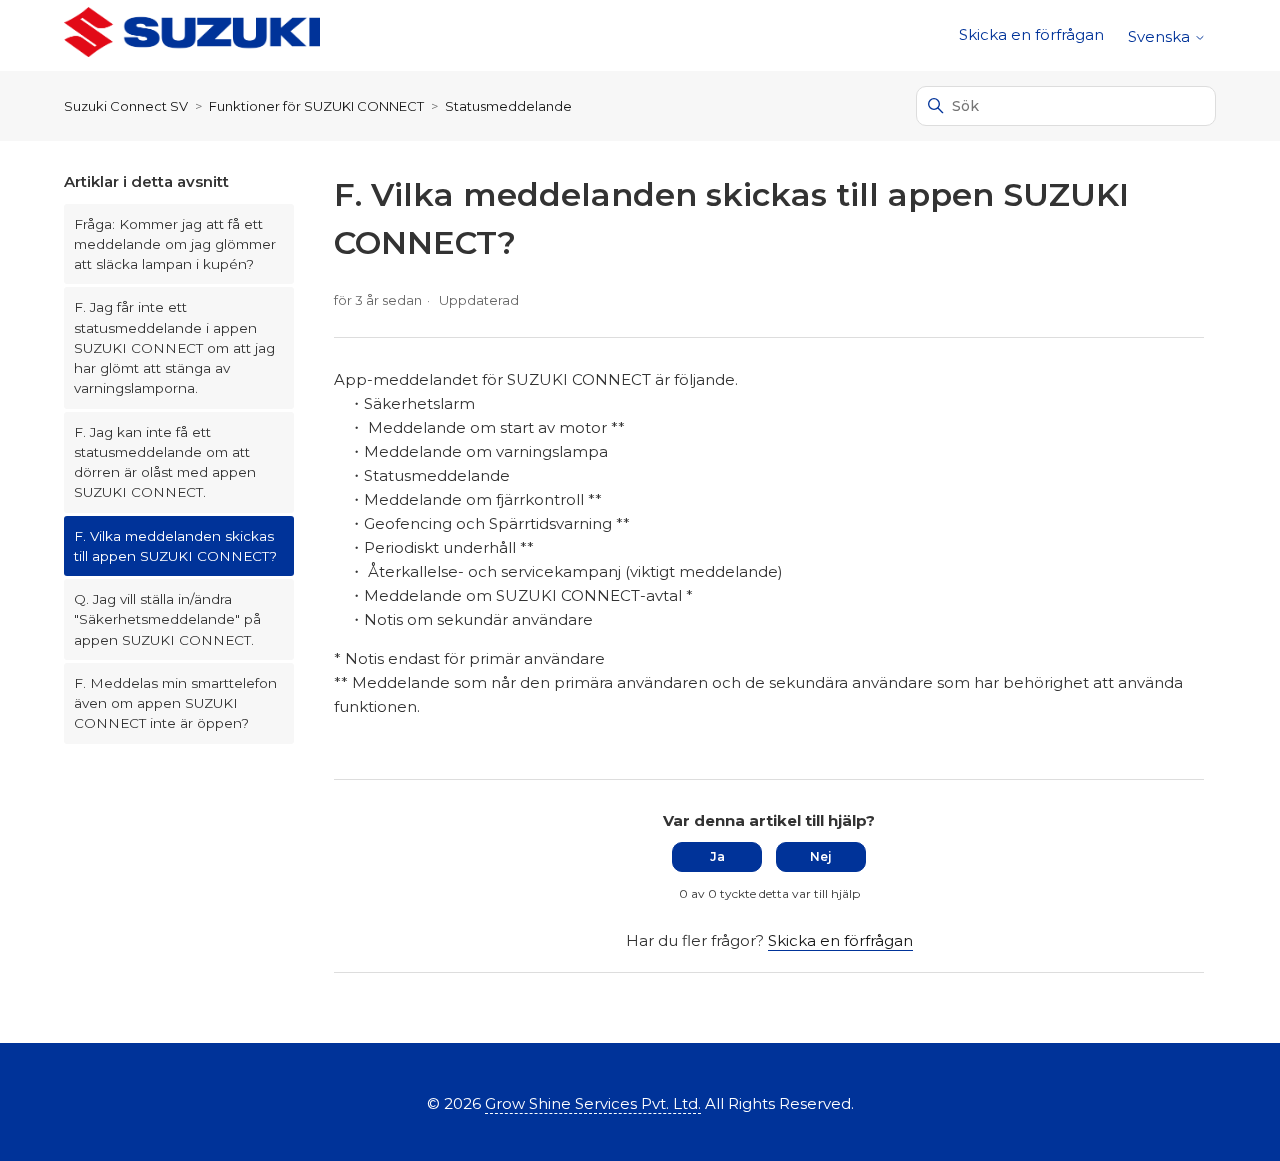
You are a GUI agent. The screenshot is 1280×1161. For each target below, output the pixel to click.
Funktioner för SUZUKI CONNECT (316, 106)
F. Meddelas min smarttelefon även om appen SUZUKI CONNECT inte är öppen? (175, 703)
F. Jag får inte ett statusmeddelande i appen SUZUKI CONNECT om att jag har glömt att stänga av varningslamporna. (174, 347)
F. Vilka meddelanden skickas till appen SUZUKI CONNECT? (175, 546)
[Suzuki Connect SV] (192, 35)
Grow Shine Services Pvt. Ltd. (593, 1103)
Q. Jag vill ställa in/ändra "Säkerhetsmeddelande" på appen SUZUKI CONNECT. (167, 619)
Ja (717, 856)
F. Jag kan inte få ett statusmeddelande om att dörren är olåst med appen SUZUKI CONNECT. (165, 462)
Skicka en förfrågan (1031, 34)
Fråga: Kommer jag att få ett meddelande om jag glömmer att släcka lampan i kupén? (175, 244)
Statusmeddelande (508, 106)
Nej (821, 856)
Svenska (1161, 36)
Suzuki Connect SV (126, 106)
